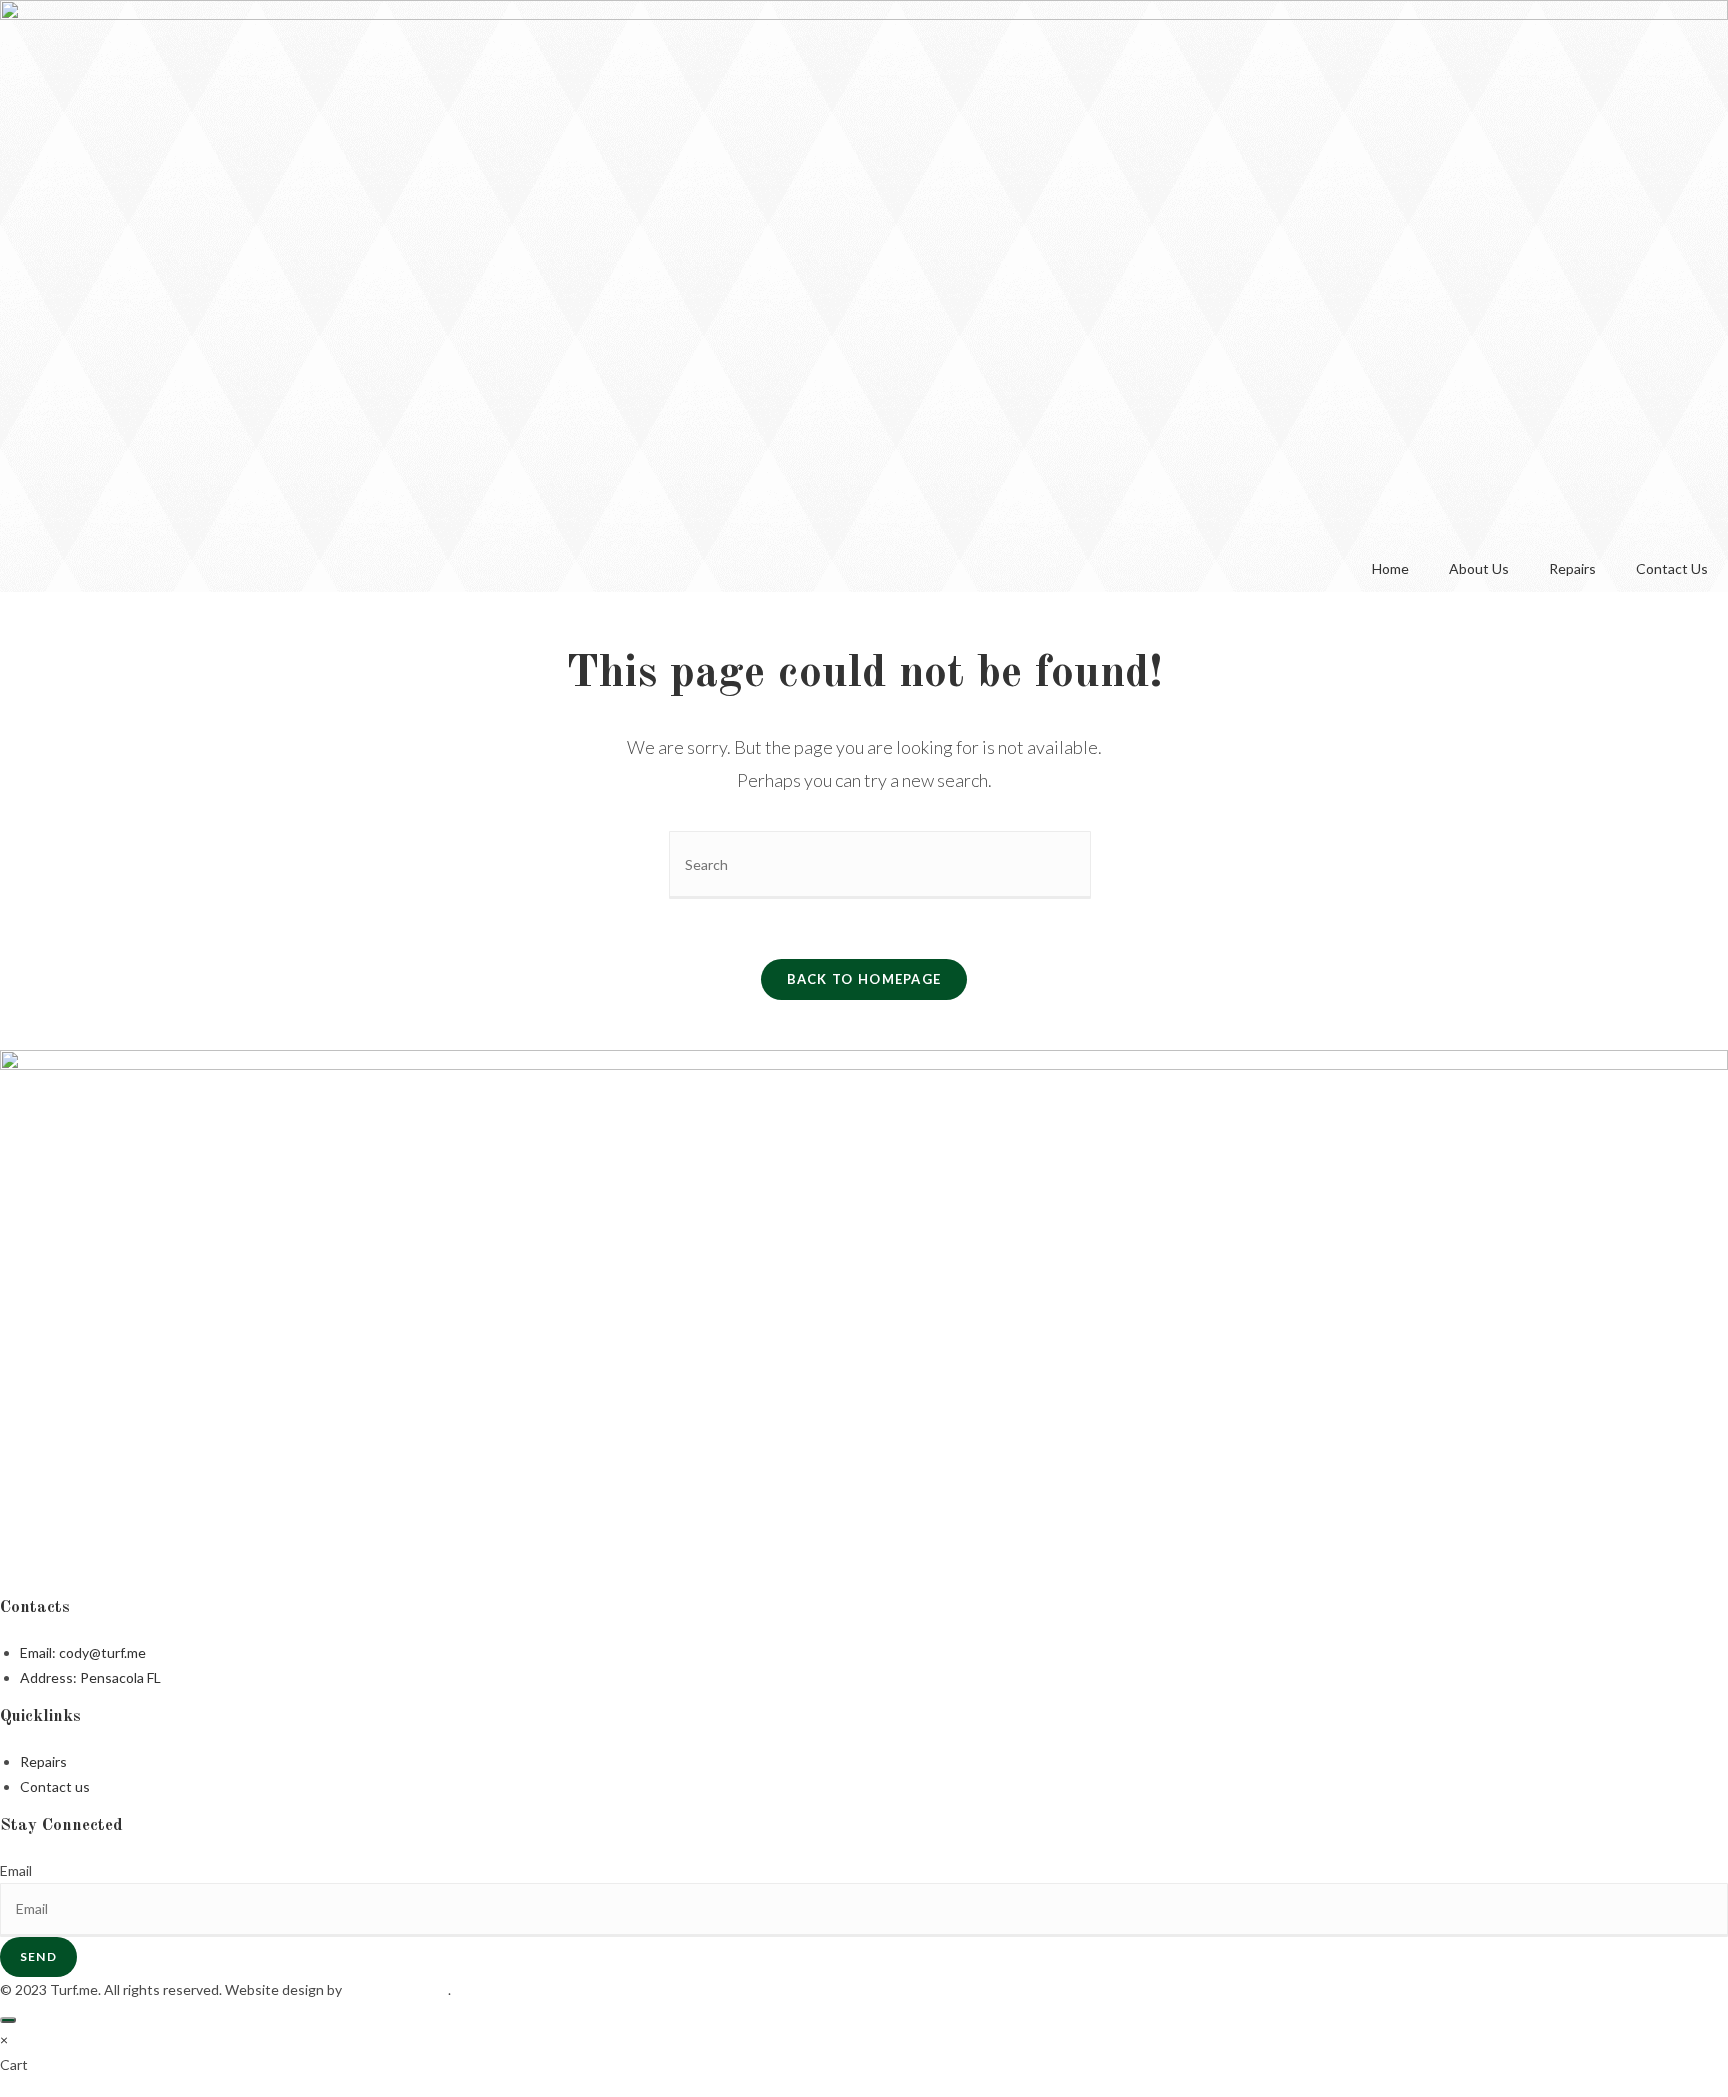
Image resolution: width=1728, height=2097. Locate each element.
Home (1390, 568)
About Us (1479, 568)
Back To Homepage (864, 979)
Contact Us (1672, 568)
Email (16, 1870)
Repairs (1572, 568)
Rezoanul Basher (396, 1989)
